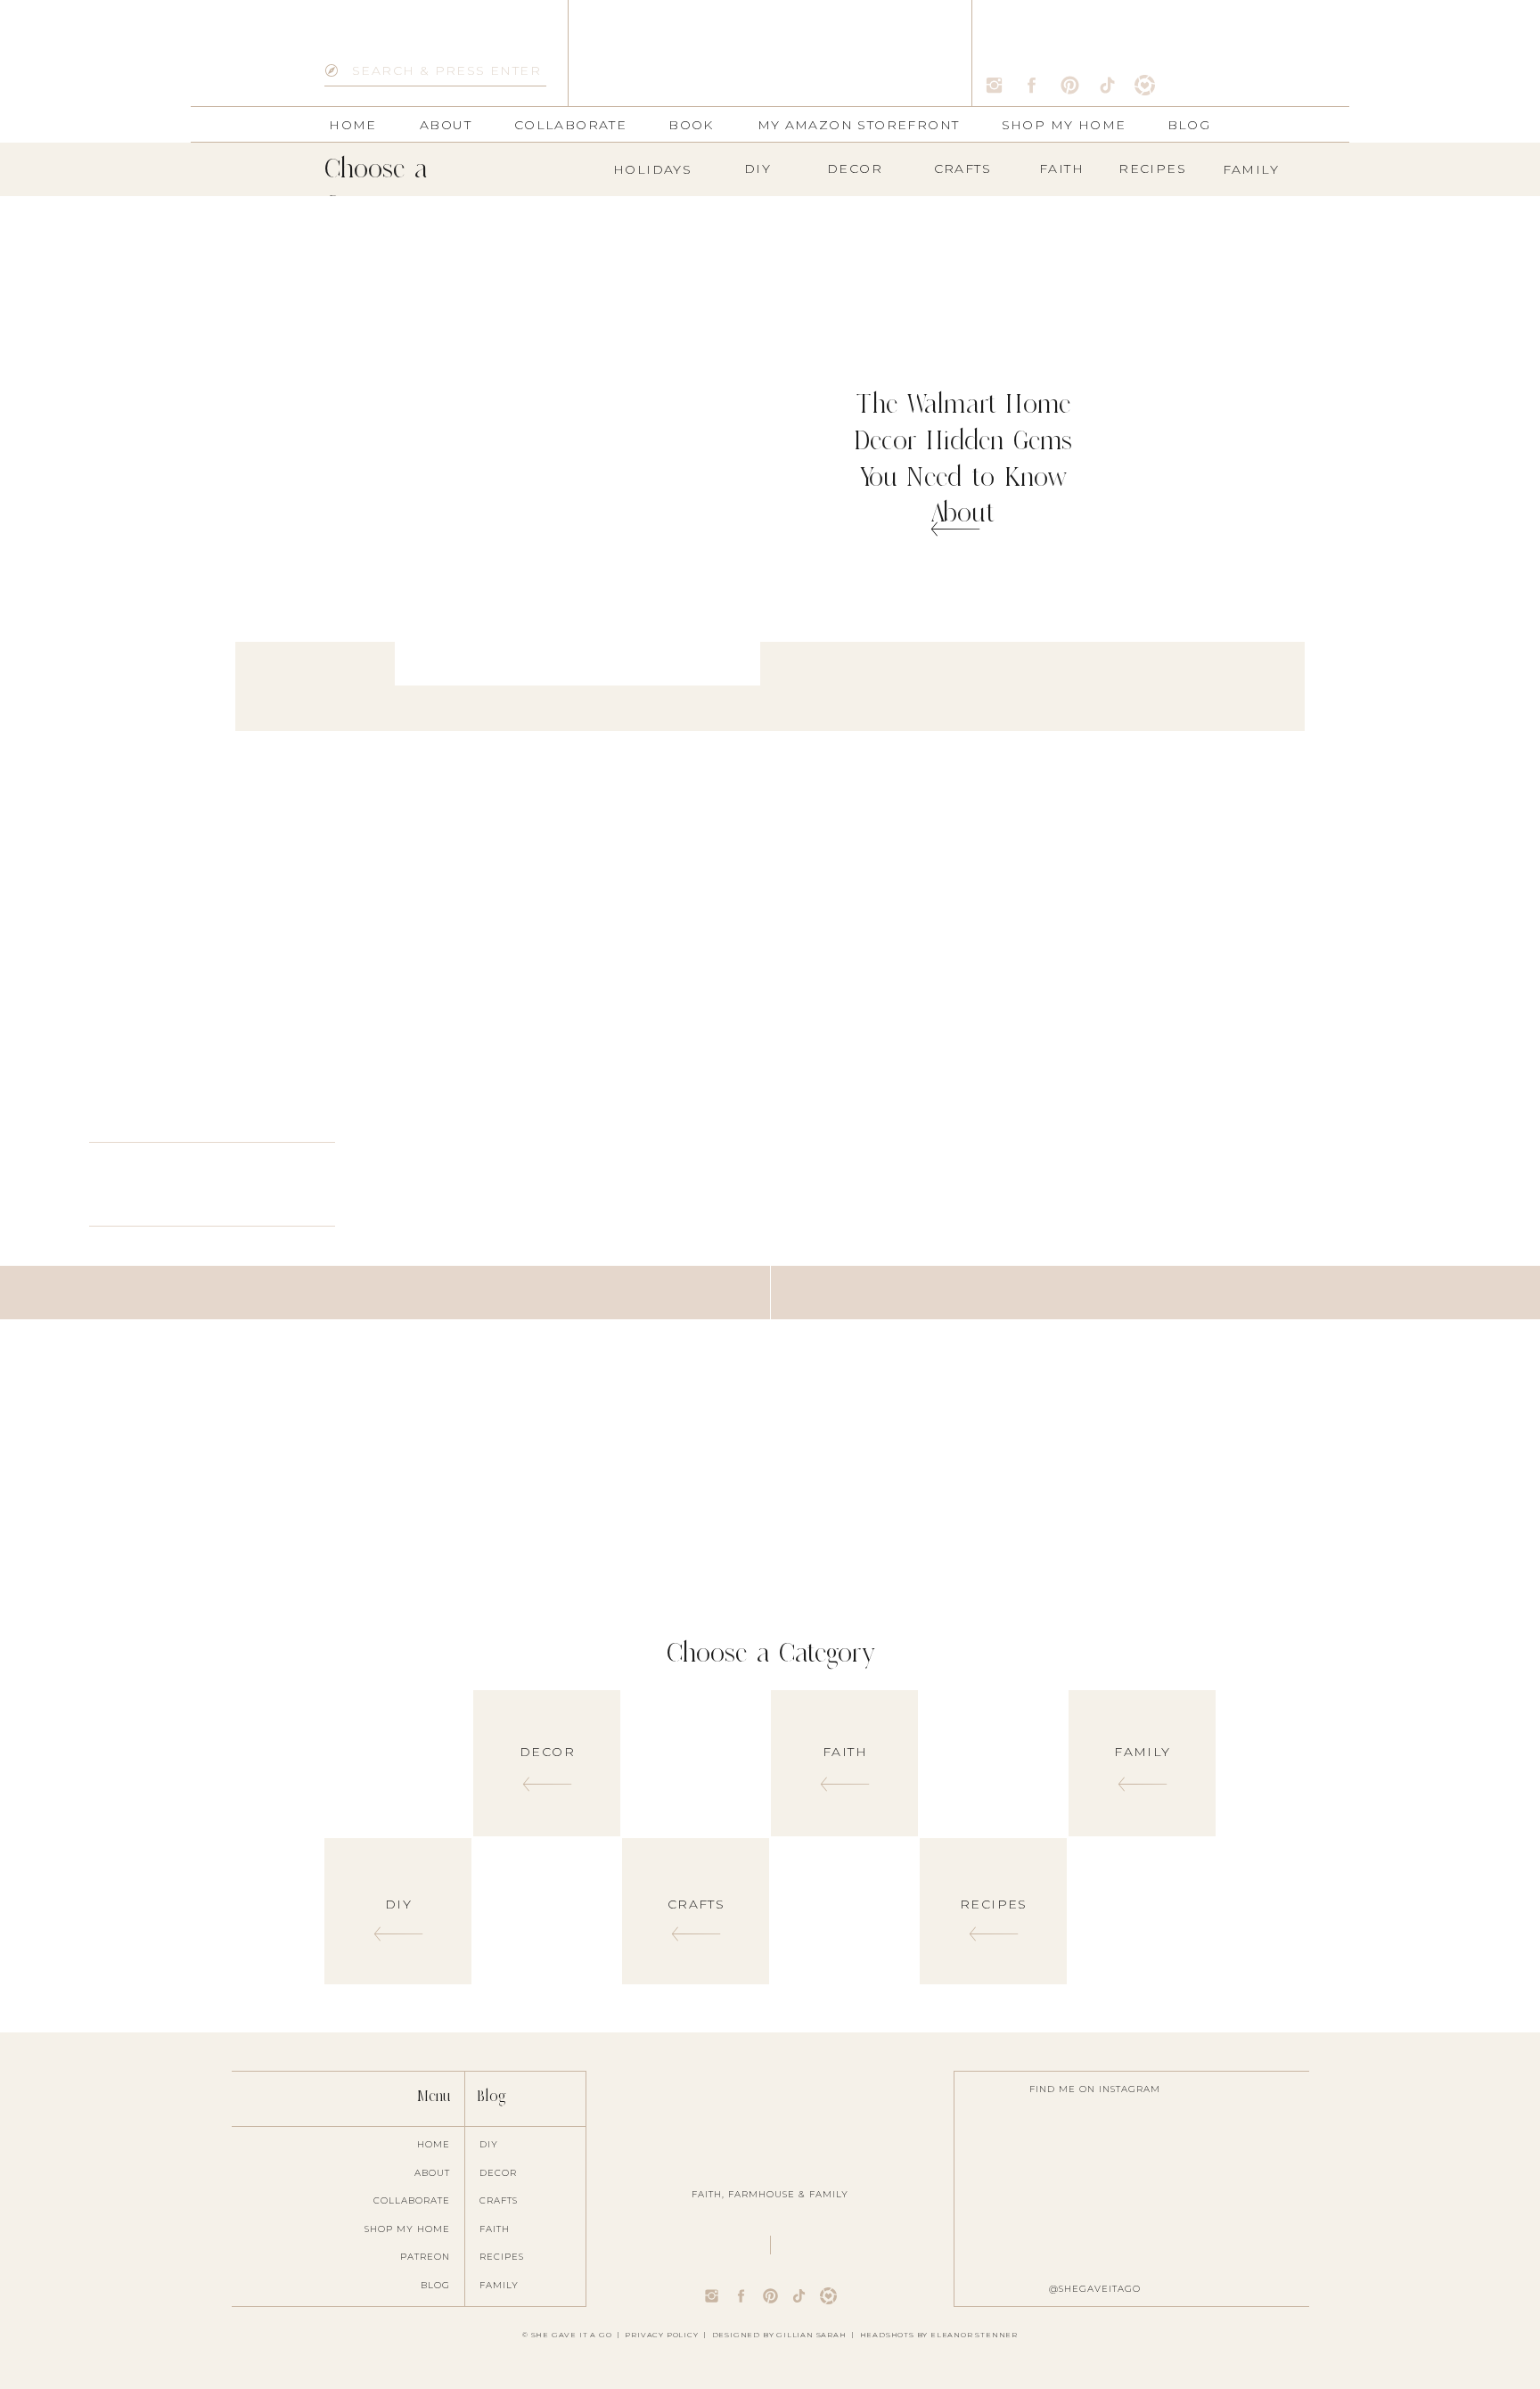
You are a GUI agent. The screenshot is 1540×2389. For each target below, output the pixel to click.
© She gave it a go (567, 2335)
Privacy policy (661, 2335)
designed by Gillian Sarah (779, 2335)
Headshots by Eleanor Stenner (939, 2335)
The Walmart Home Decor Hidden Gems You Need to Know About (963, 458)
